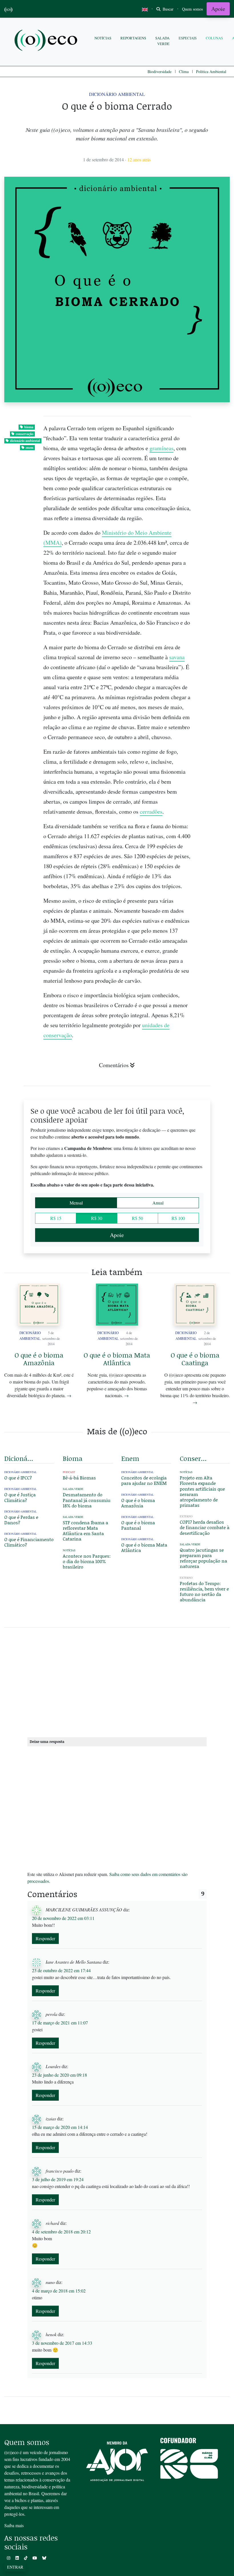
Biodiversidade (160, 72)
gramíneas (162, 448)
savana (177, 657)
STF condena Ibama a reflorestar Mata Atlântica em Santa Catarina (85, 1531)
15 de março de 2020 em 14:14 (60, 2127)
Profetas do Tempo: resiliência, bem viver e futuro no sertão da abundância (204, 1591)
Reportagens (133, 38)
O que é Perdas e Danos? (21, 1520)
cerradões (151, 812)
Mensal (76, 1203)
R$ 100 (178, 1218)
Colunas (214, 38)
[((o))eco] (47, 41)
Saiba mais (14, 2525)
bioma (29, 427)
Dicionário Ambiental (117, 94)
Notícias (103, 38)
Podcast (69, 1472)
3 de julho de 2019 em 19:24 (58, 2179)
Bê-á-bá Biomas (79, 1478)
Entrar (15, 2567)
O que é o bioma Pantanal (138, 1525)
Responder (45, 1938)
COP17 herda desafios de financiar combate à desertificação (205, 1527)
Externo (186, 1516)
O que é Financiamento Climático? (29, 1542)
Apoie (218, 9)
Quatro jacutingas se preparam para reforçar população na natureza (203, 1558)
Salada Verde (162, 41)
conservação (25, 434)
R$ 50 (137, 1218)
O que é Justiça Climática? (20, 1497)
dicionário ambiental (25, 441)
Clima (184, 72)
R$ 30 (97, 1218)
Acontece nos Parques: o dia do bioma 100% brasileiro (87, 1561)
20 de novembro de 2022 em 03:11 (63, 1918)
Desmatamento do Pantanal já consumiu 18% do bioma (87, 1500)
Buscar (168, 9)
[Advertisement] (117, 1681)
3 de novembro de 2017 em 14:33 (62, 2343)
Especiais (188, 38)
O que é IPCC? (18, 1478)
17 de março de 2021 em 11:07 (60, 2023)
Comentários (114, 1065)
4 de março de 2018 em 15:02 (59, 2291)
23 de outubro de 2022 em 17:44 (61, 1970)
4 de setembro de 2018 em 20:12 (61, 2232)
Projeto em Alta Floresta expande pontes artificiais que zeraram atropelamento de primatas (202, 1491)
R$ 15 (56, 1218)
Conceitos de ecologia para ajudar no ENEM (144, 1480)
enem (30, 448)
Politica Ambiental (211, 72)
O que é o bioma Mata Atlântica (117, 1359)
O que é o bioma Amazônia (39, 1359)
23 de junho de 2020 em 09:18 (59, 2075)
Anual (158, 1203)
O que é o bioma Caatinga (195, 1359)
